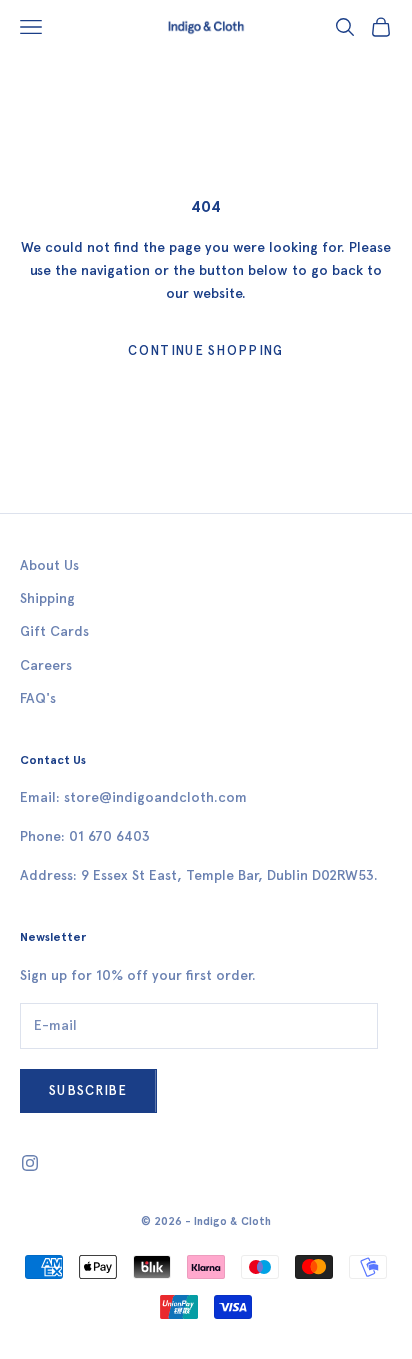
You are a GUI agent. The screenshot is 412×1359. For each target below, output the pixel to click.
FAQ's (38, 698)
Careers (46, 665)
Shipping (47, 598)
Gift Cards (54, 631)
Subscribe (88, 1090)
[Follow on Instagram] (30, 1163)
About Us (49, 565)
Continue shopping (205, 350)
